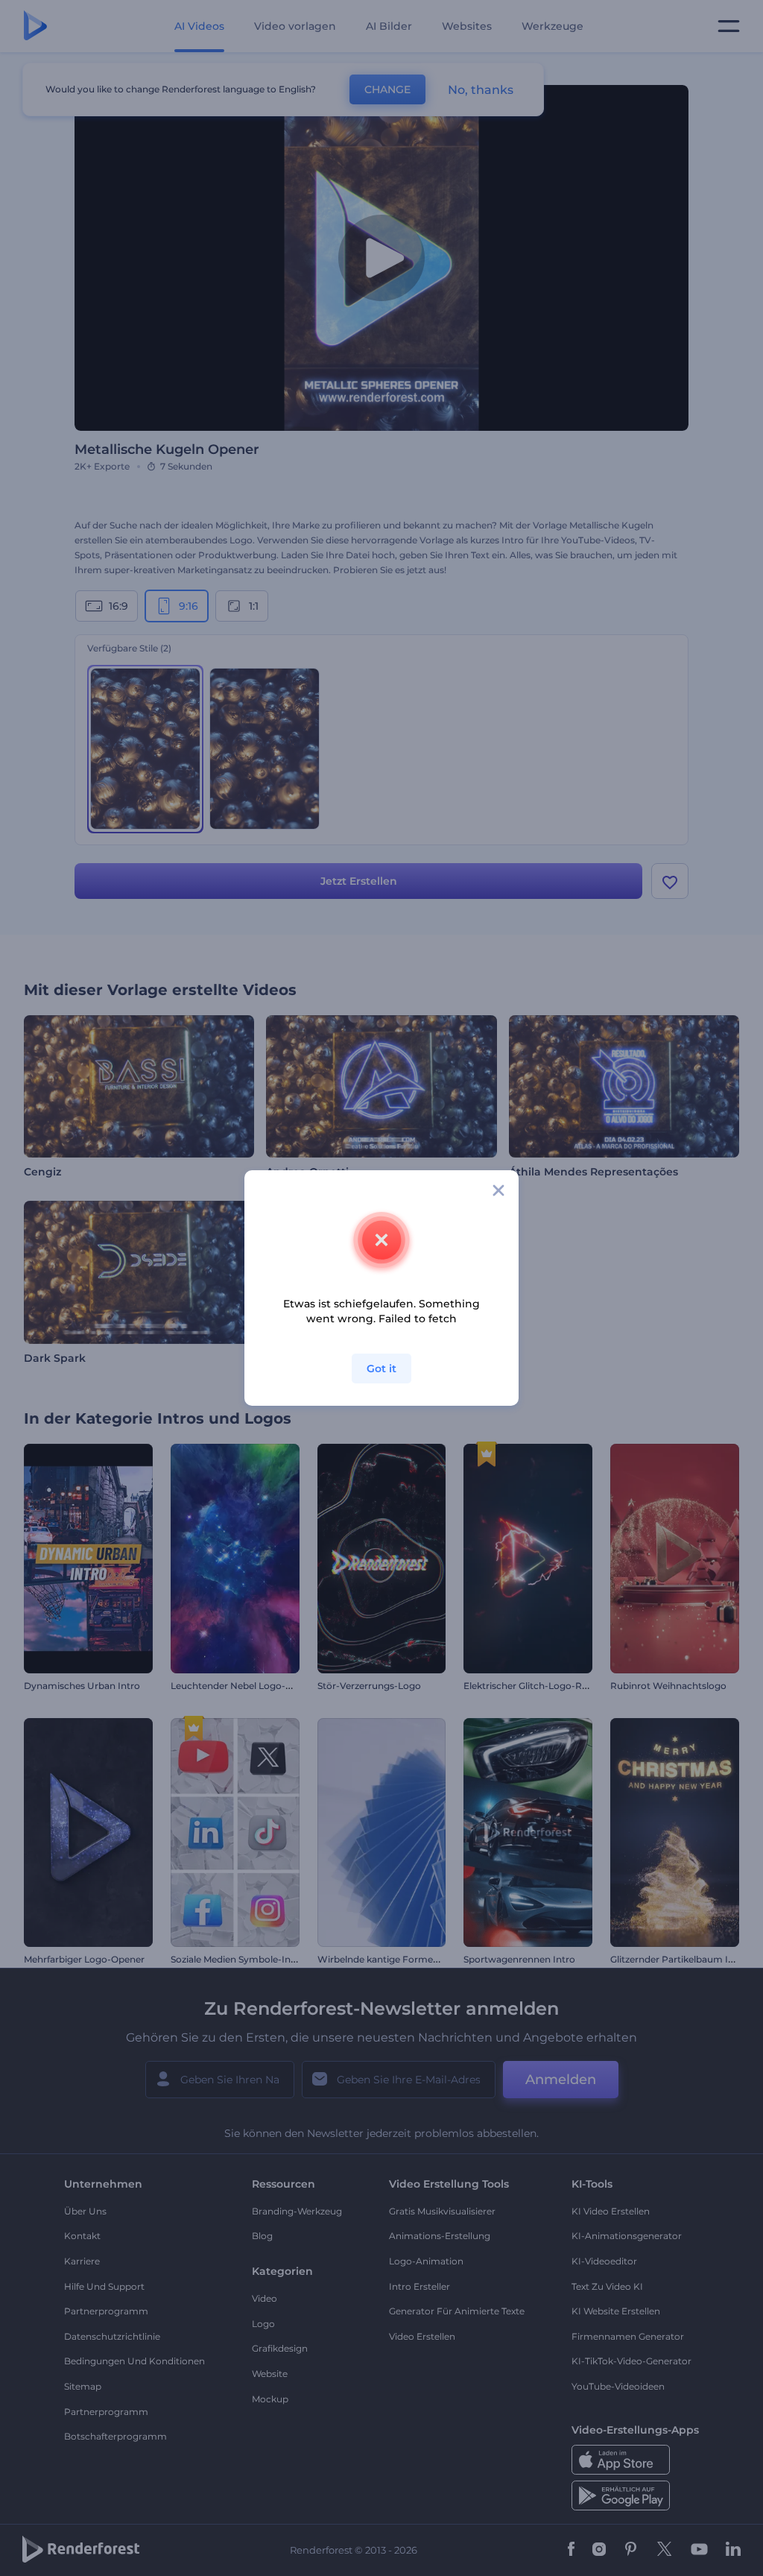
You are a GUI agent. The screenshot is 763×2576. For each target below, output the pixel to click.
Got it (381, 1368)
